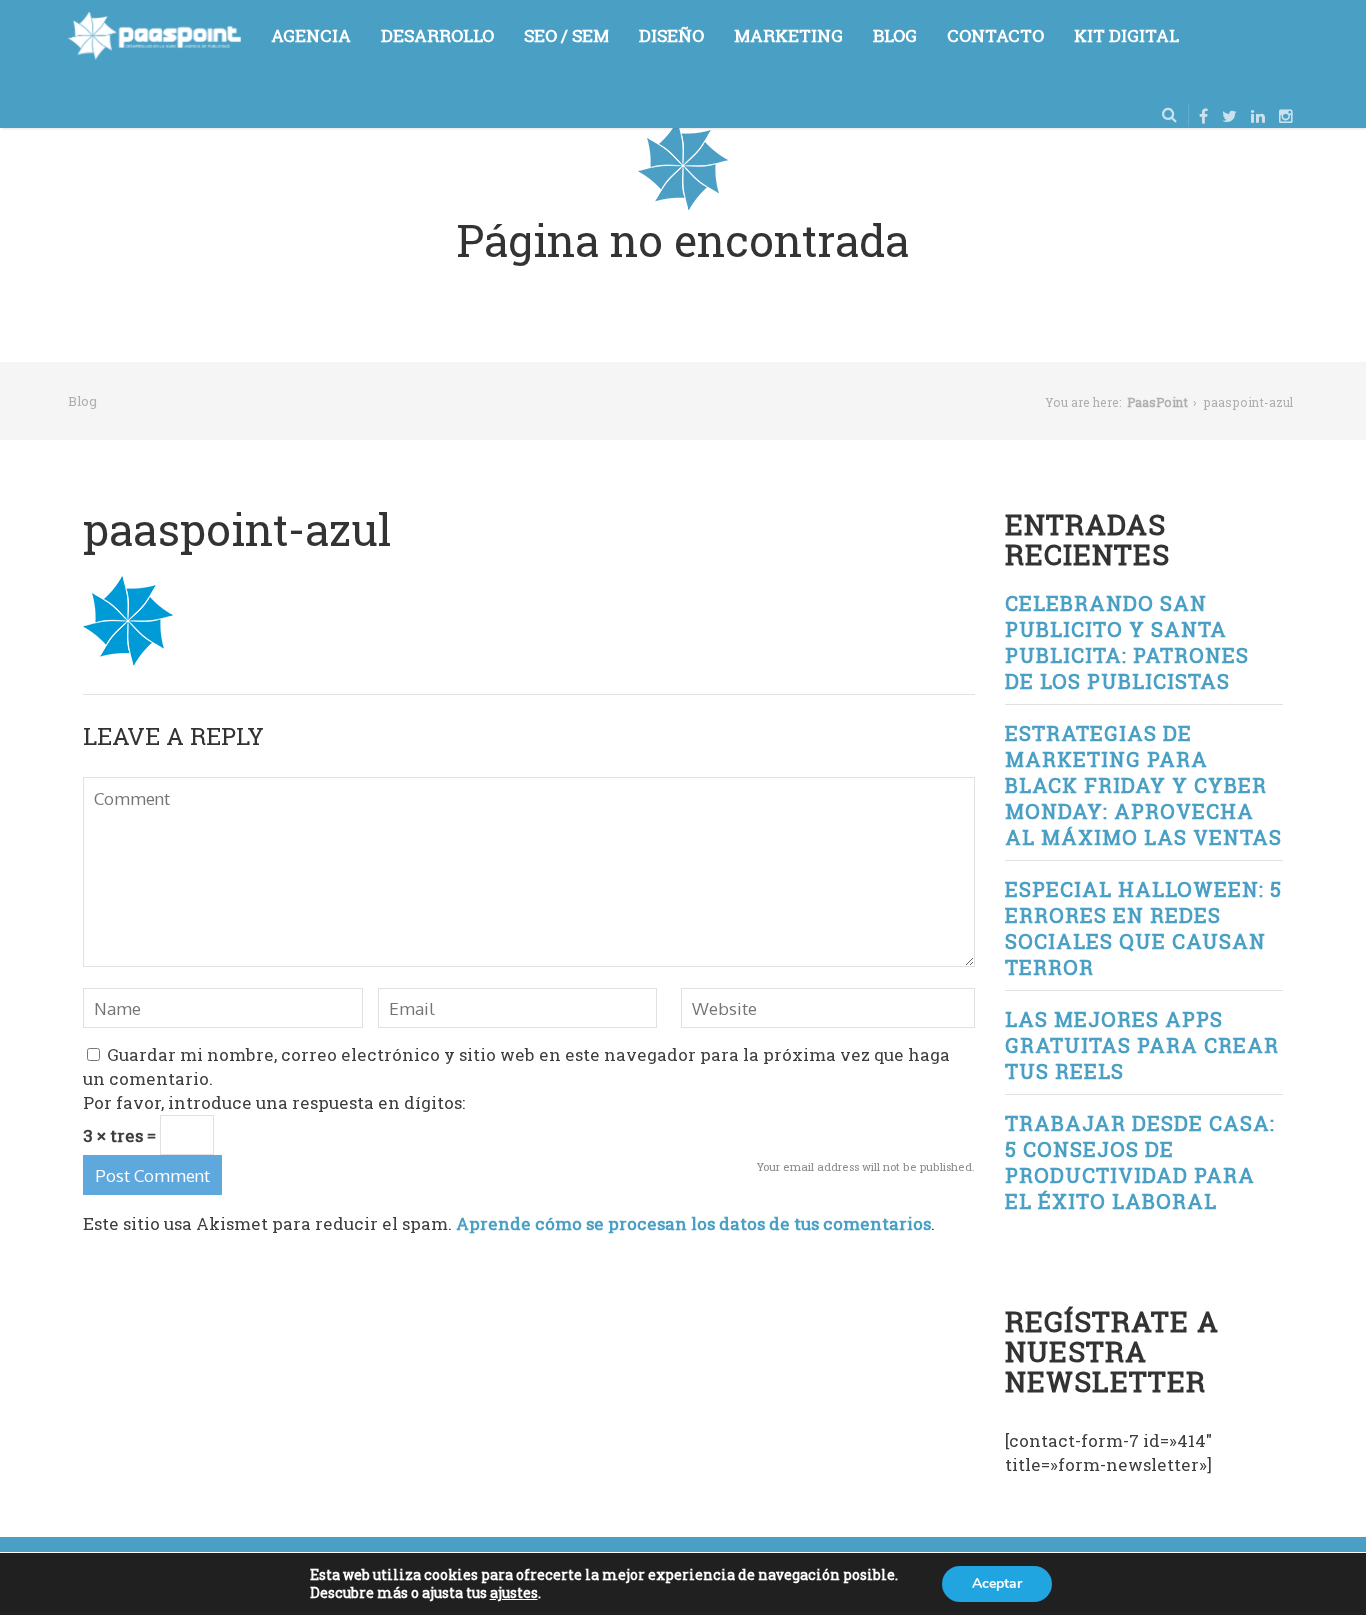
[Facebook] (1203, 115)
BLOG (895, 35)
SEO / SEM (566, 35)
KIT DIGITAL (1126, 35)
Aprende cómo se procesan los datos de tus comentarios (693, 1223)
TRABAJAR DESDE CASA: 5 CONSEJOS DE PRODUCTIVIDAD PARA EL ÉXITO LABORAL (1140, 1162)
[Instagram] (1286, 115)
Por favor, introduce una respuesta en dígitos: (274, 1102)
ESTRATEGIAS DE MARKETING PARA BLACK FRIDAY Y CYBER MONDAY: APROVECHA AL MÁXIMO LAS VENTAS (1143, 785)
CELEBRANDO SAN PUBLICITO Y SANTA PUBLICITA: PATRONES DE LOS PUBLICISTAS (1127, 642)
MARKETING (788, 35)
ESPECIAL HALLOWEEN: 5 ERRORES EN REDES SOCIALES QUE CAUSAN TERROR (1143, 928)
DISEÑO (671, 35)
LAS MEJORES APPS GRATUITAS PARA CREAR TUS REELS (1142, 1045)
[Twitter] (1229, 115)
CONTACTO (995, 35)
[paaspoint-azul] (128, 587)
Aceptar (997, 1583)
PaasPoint (1157, 402)
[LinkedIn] (1258, 115)
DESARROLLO (437, 35)
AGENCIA (311, 35)
